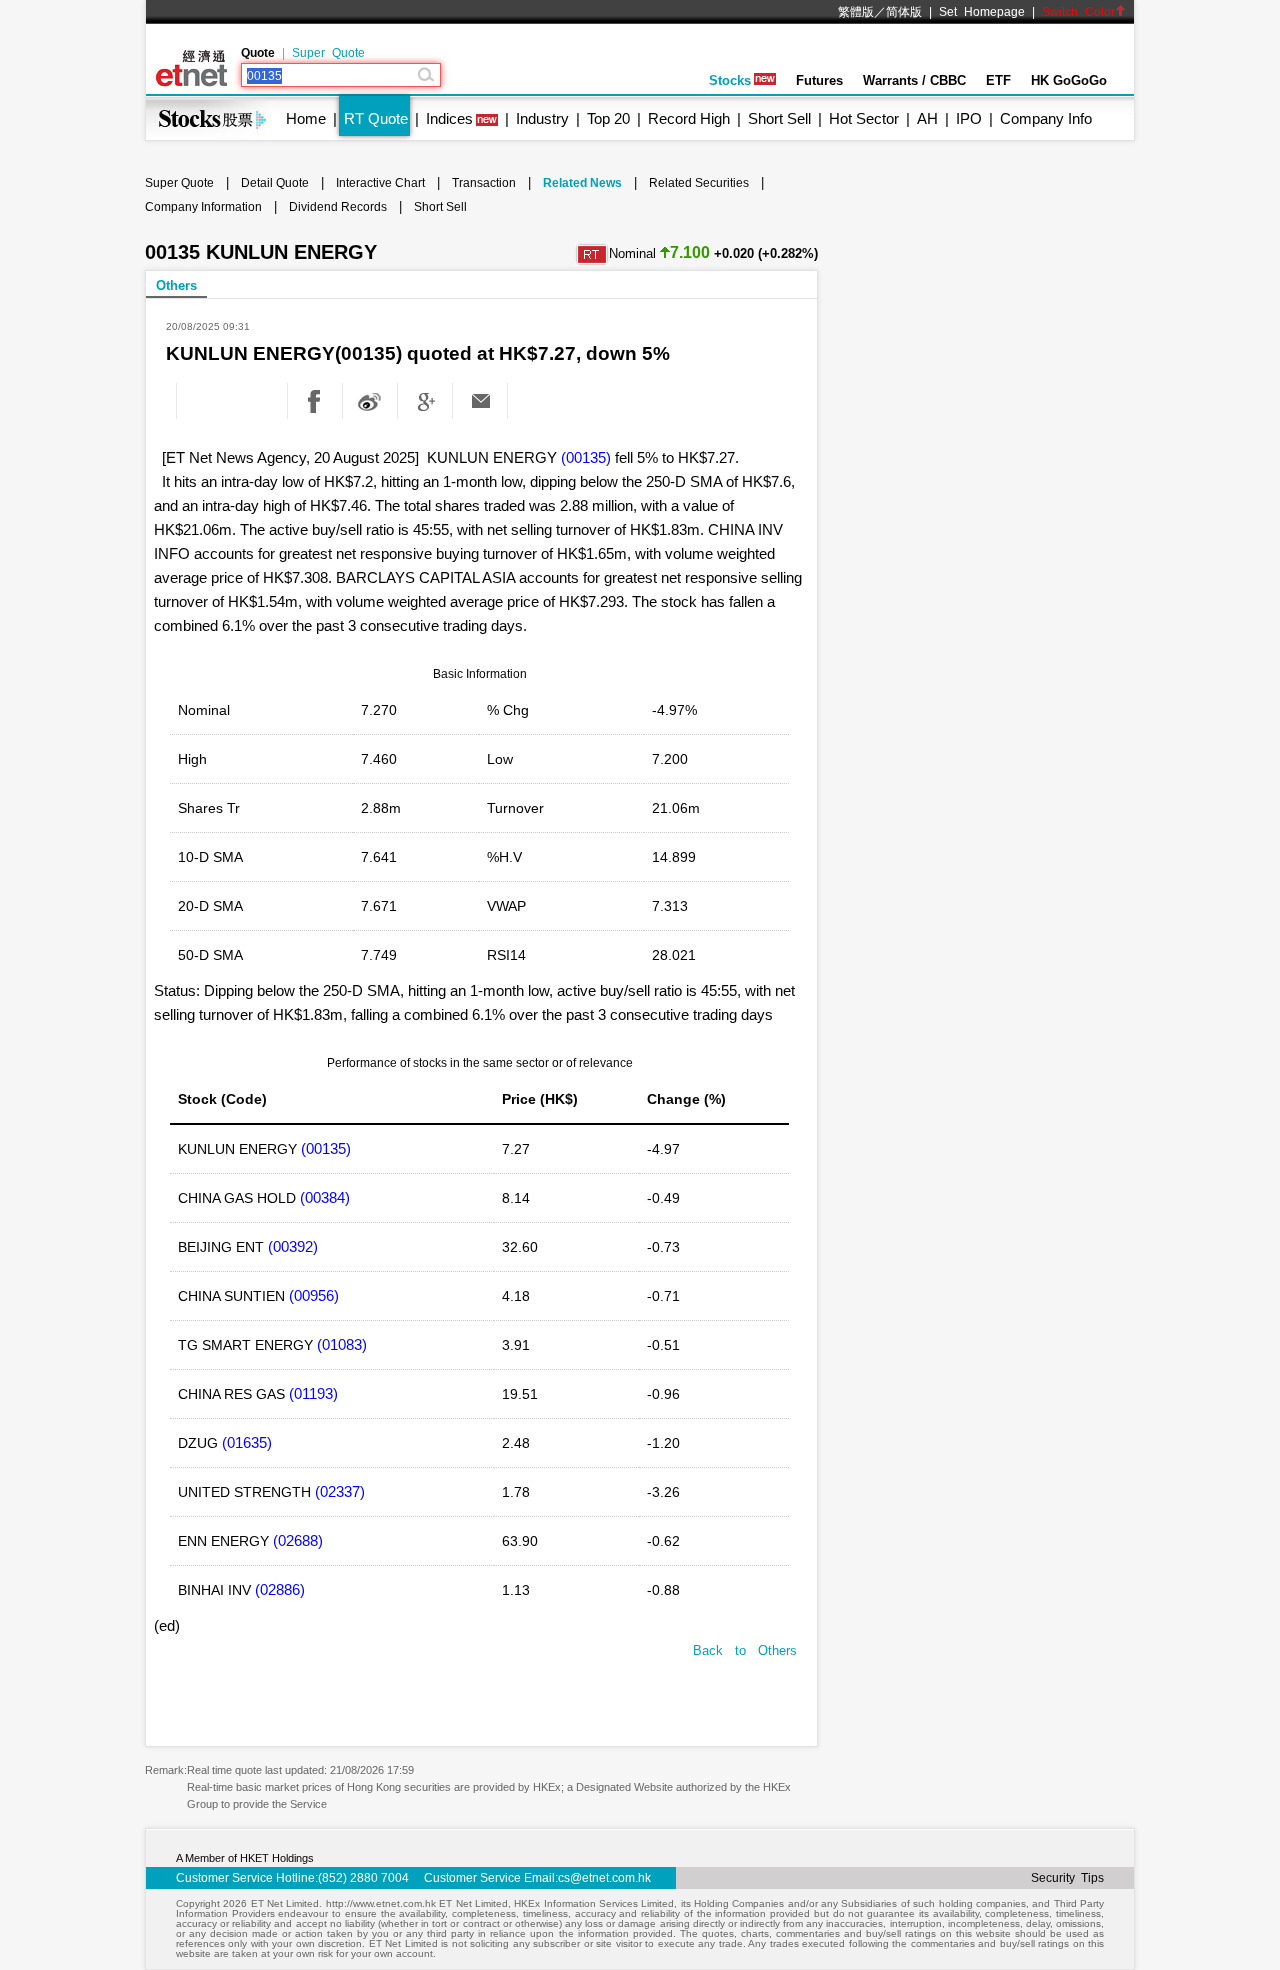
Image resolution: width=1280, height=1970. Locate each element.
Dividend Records (338, 207)
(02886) (280, 1589)
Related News (582, 183)
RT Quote (376, 118)
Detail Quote (275, 183)
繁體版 (856, 12)
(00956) (314, 1295)
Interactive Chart (380, 183)
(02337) (340, 1491)
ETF (998, 80)
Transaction (484, 183)
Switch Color (1078, 12)
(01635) (247, 1442)
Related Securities (699, 183)
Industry (542, 118)
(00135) (586, 457)
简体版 (904, 12)
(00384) (325, 1197)
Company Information (203, 207)
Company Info (1046, 118)
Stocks (730, 80)
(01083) (342, 1344)
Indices (449, 118)
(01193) (313, 1393)
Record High (689, 118)
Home (306, 118)
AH (927, 118)
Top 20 (608, 118)
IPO (969, 118)
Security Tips (1067, 1878)
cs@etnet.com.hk (604, 1878)
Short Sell (779, 118)
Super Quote (328, 53)
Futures (819, 80)
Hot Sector (864, 118)
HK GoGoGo (1069, 80)
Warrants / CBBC (914, 80)
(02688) (298, 1540)
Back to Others (745, 1650)
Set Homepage (982, 12)
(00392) (293, 1246)
